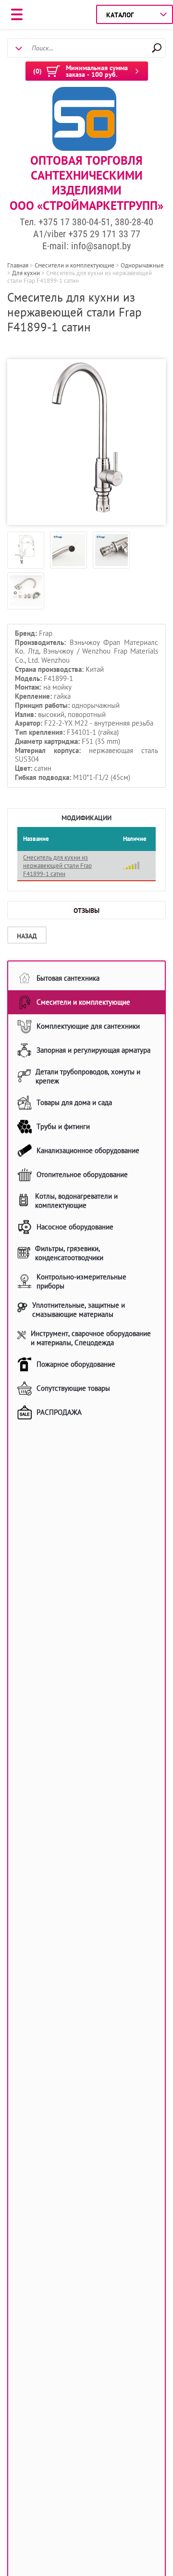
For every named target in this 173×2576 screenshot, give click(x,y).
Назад (27, 936)
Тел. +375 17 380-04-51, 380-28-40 (86, 222)
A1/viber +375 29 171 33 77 (87, 234)
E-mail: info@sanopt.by (86, 246)
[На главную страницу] (84, 120)
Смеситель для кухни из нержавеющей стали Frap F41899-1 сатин (57, 866)
